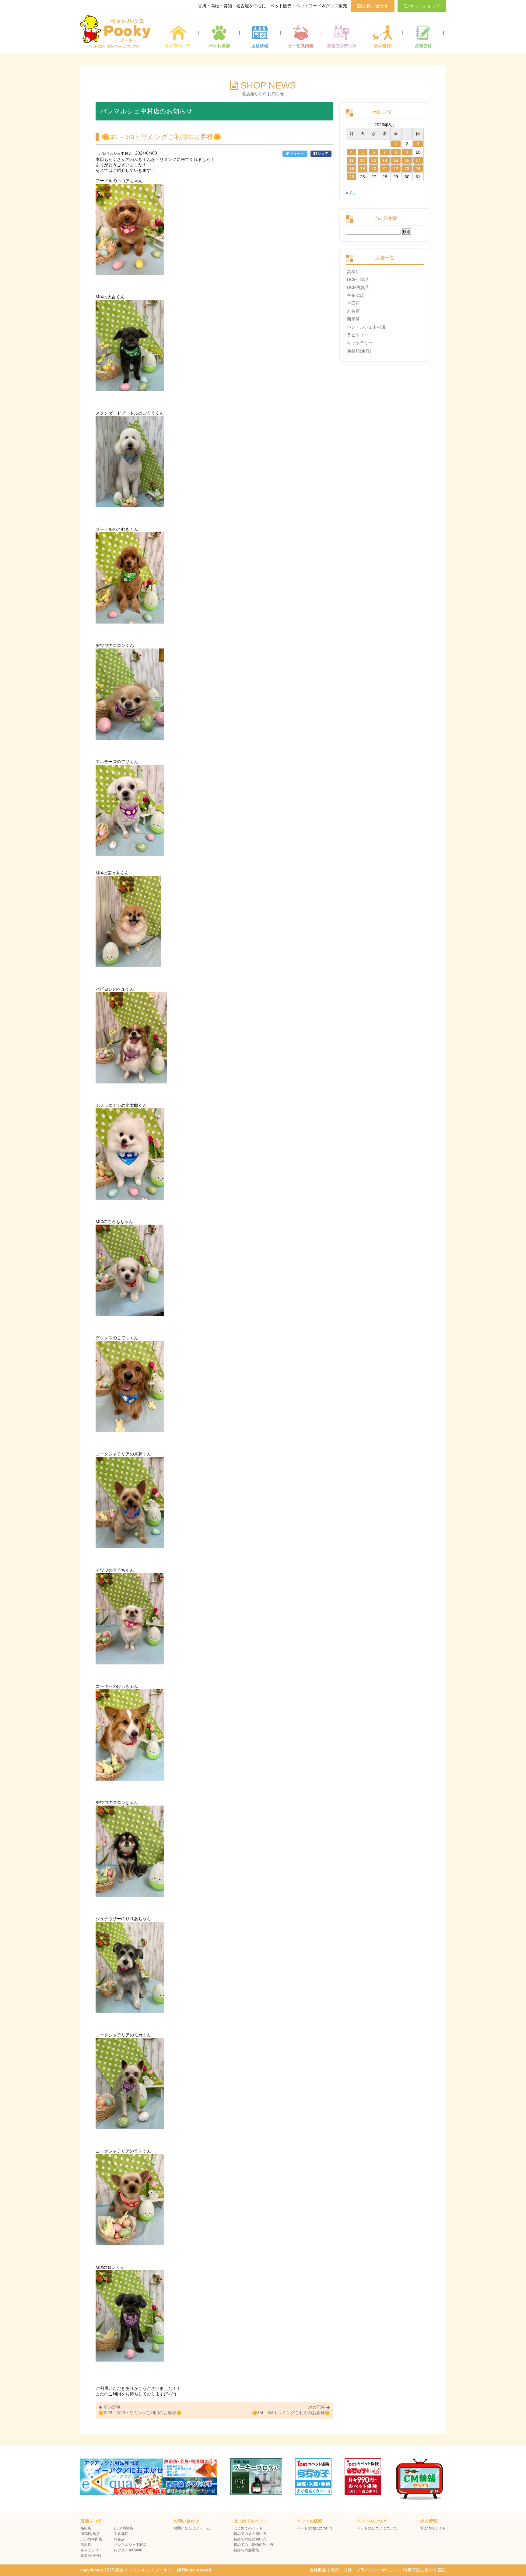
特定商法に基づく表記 (424, 2570)
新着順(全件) (359, 351)
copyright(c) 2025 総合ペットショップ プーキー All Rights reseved (146, 2570)
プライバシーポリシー (377, 2570)
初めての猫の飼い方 (250, 2539)
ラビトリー (358, 335)
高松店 (353, 272)
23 (407, 169)
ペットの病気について (315, 2528)
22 (396, 169)
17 (418, 160)
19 (363, 169)
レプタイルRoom (128, 2550)
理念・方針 (341, 2570)
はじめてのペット (248, 2528)
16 (407, 160)
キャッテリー (360, 343)
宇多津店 (356, 295)
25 (352, 177)
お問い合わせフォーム (192, 2528)
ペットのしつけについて (377, 2528)
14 (385, 160)
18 (352, 169)
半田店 (353, 303)
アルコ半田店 (91, 2539)
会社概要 (318, 2570)
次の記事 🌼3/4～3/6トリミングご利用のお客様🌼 (291, 2410)
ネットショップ (425, 6)
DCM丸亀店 (358, 287)
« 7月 (351, 193)
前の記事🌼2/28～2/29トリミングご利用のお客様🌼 (140, 2410)
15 (396, 160)
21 (385, 169)
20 (374, 169)
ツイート (297, 154)
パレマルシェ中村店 (366, 327)
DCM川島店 (358, 280)
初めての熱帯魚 (246, 2550)
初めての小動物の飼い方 (254, 2545)
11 (351, 160)
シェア (323, 154)
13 (374, 160)
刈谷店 (353, 311)
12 (363, 160)
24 (418, 169)
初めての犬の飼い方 (250, 2534)
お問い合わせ (375, 6)
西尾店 (353, 319)
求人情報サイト (433, 2528)
